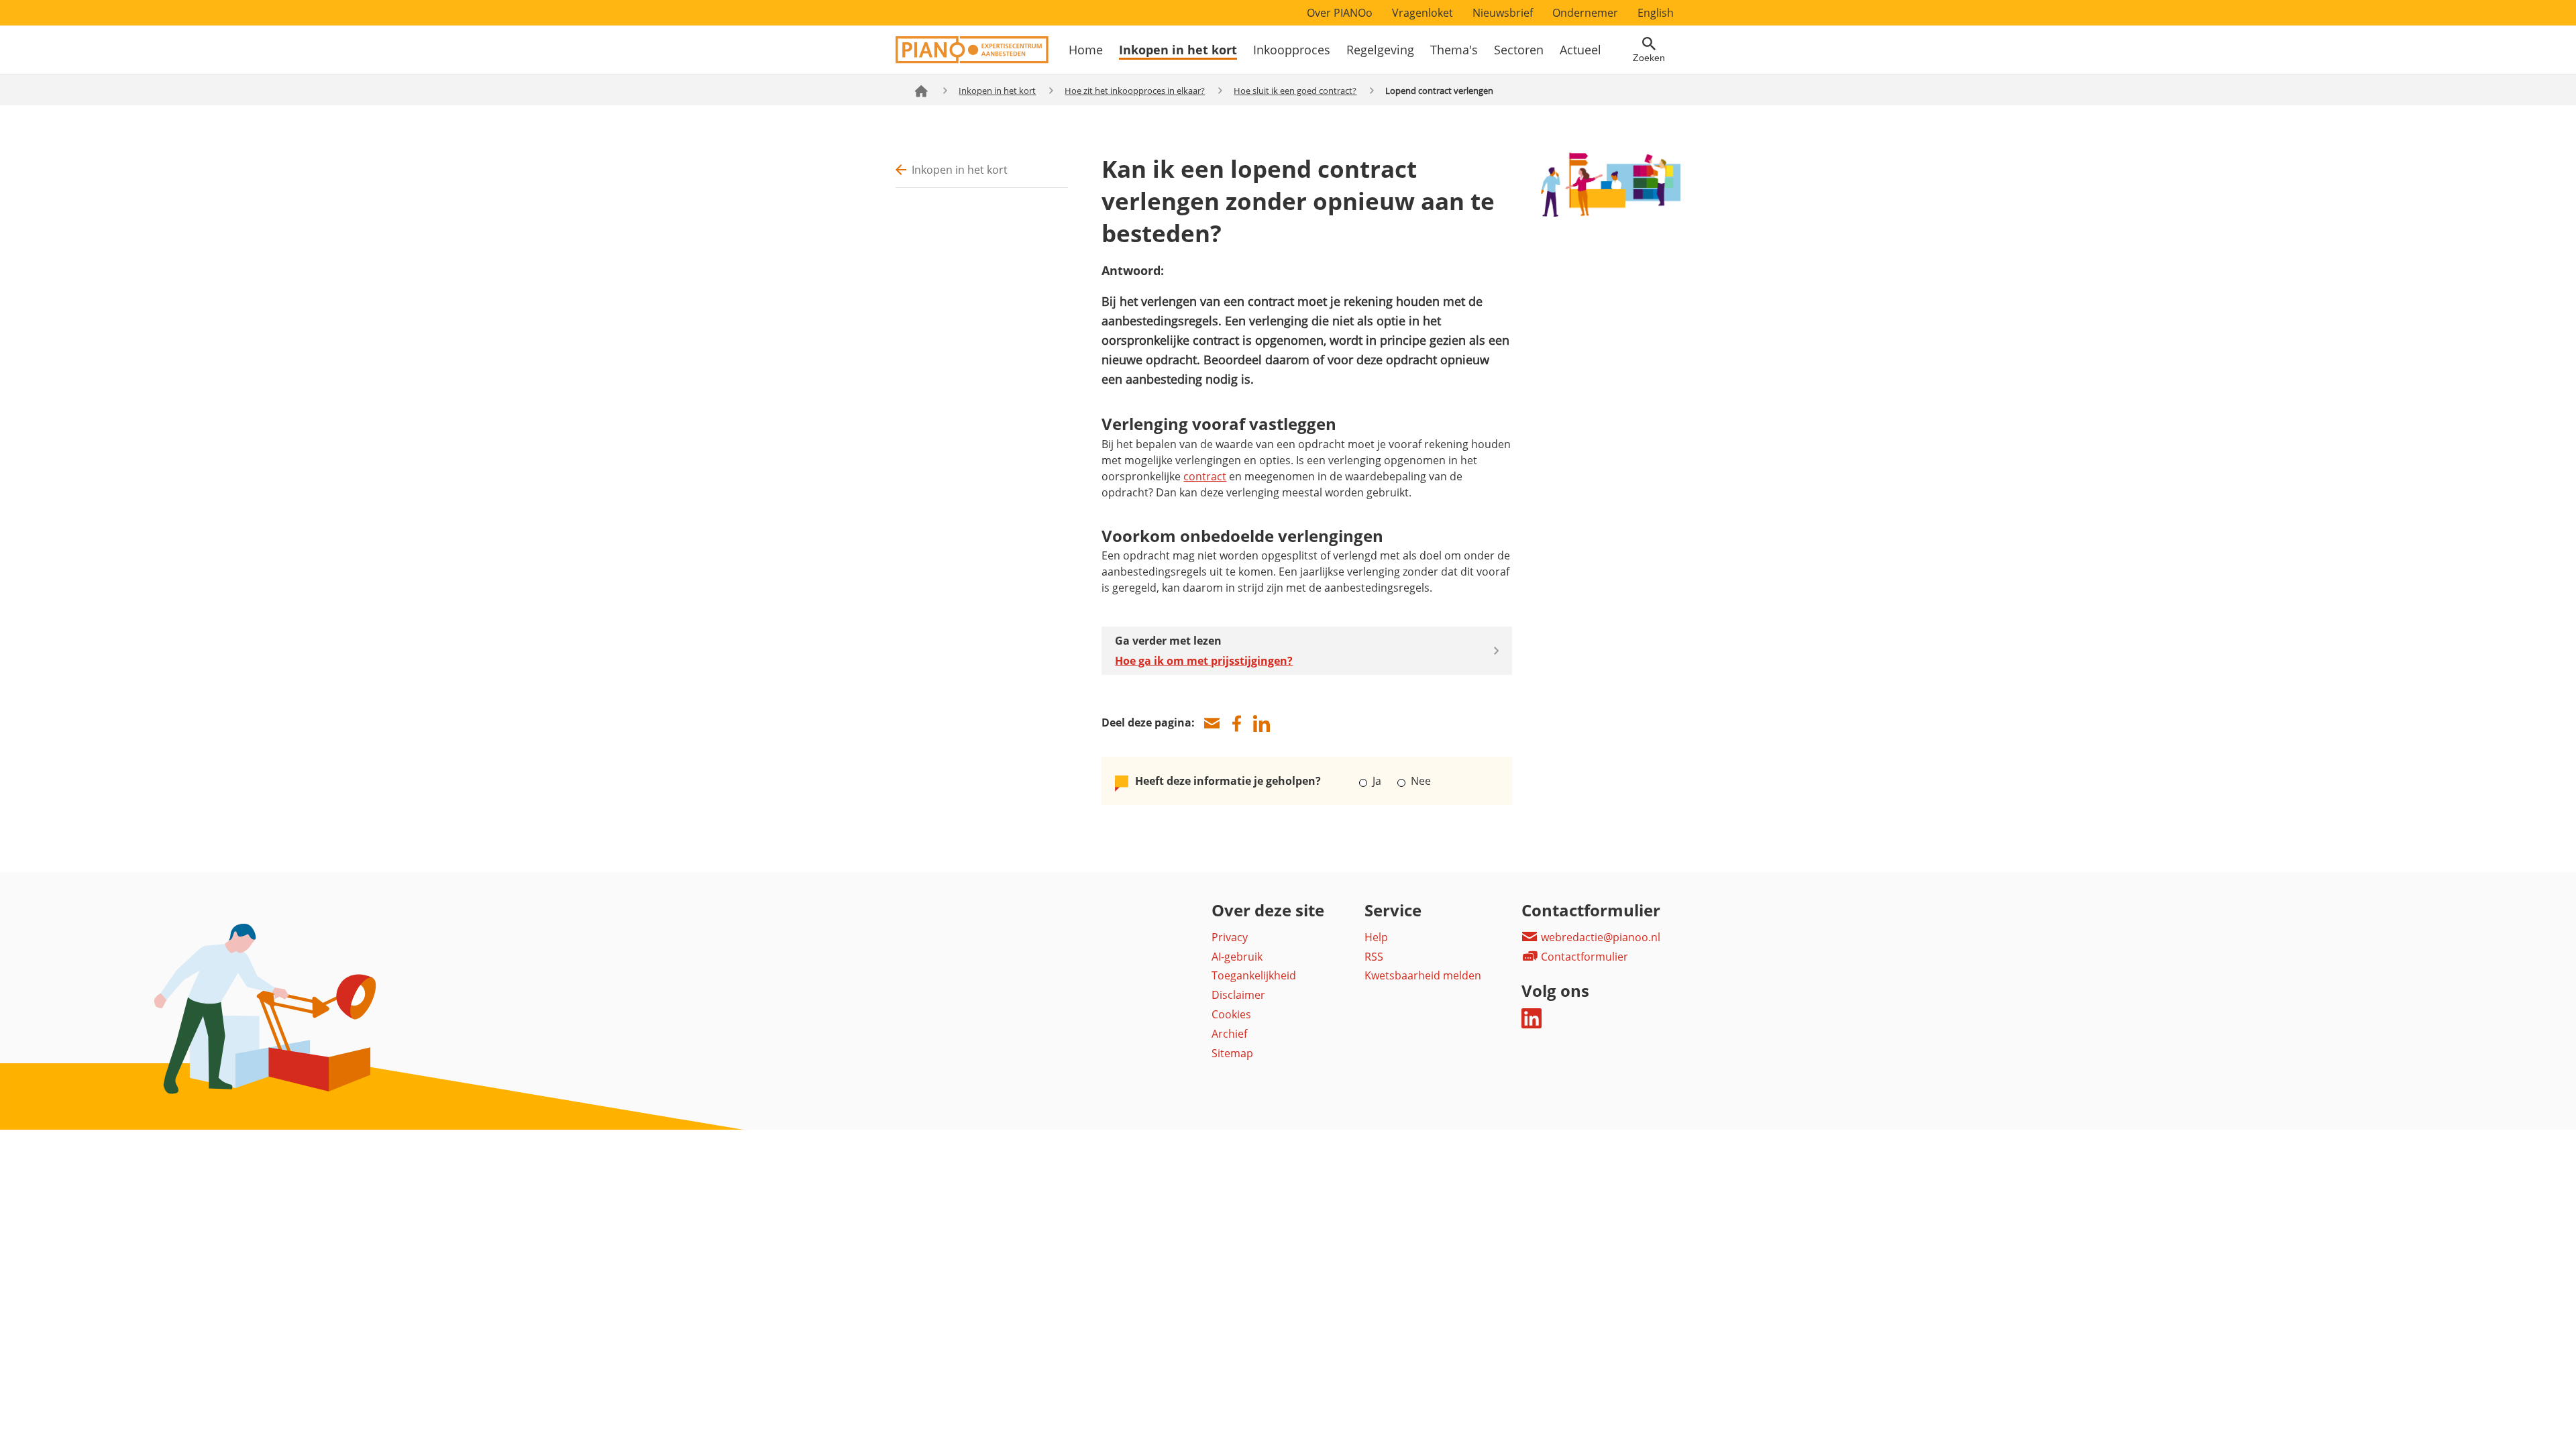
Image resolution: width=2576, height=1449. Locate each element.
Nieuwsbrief (1503, 13)
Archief (1229, 1034)
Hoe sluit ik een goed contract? (1295, 91)
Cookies (1231, 1014)
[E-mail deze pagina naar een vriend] (1212, 723)
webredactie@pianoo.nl (1599, 937)
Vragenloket (1423, 13)
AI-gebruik (1237, 957)
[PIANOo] (972, 60)
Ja (1377, 781)
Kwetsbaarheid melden (1423, 975)
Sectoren (1519, 50)
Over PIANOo (1340, 13)
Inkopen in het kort (1178, 50)
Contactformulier (1583, 957)
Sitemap (1232, 1053)
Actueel (1580, 50)
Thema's (1454, 50)
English (1656, 13)
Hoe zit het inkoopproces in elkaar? (1135, 91)
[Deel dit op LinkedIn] (1261, 723)
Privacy (1230, 937)
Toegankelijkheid (1254, 975)
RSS (1374, 957)
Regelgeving (1380, 50)
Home (1086, 50)
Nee (1419, 781)
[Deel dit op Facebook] (1236, 723)
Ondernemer (1585, 13)
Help (1376, 937)
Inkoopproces (1292, 50)
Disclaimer (1238, 995)
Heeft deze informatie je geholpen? (1228, 781)
